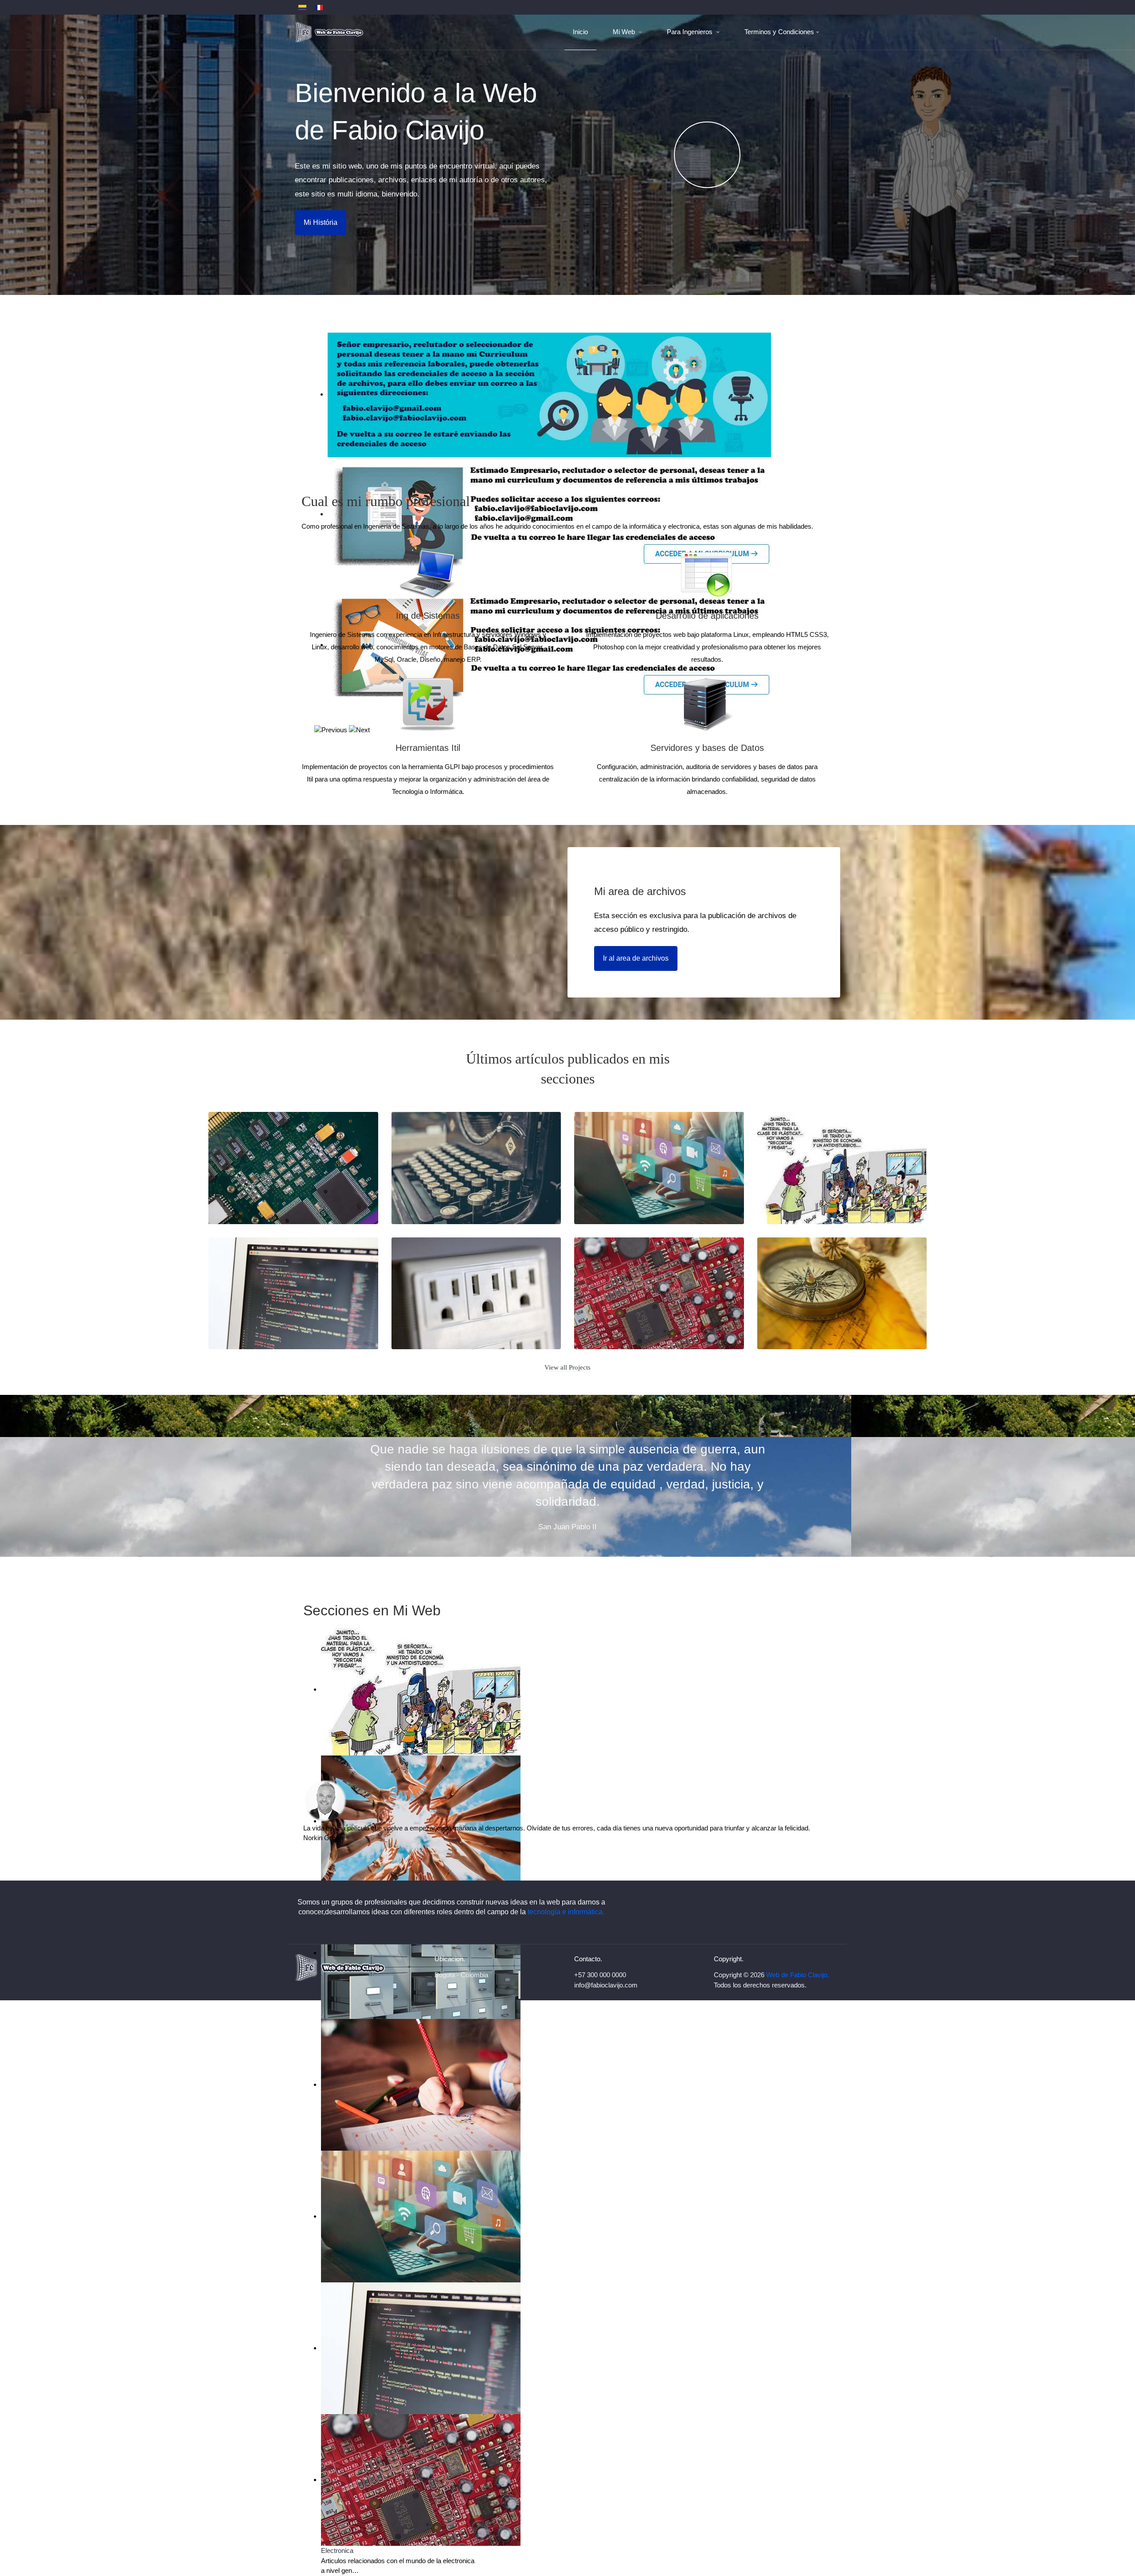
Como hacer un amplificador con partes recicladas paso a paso (476, 1313)
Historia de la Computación (456, 1194)
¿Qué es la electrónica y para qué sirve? (293, 1188)
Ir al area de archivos (636, 958)
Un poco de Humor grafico (821, 1194)
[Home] (330, 32)
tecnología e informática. (566, 1912)
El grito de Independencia (819, 1319)
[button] (628, 32)
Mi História (321, 222)
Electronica (337, 2550)
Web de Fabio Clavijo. (798, 1975)
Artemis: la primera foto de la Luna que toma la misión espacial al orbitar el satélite (659, 1182)
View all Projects (567, 1367)
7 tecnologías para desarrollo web (286, 1319)
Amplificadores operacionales (644, 1319)
